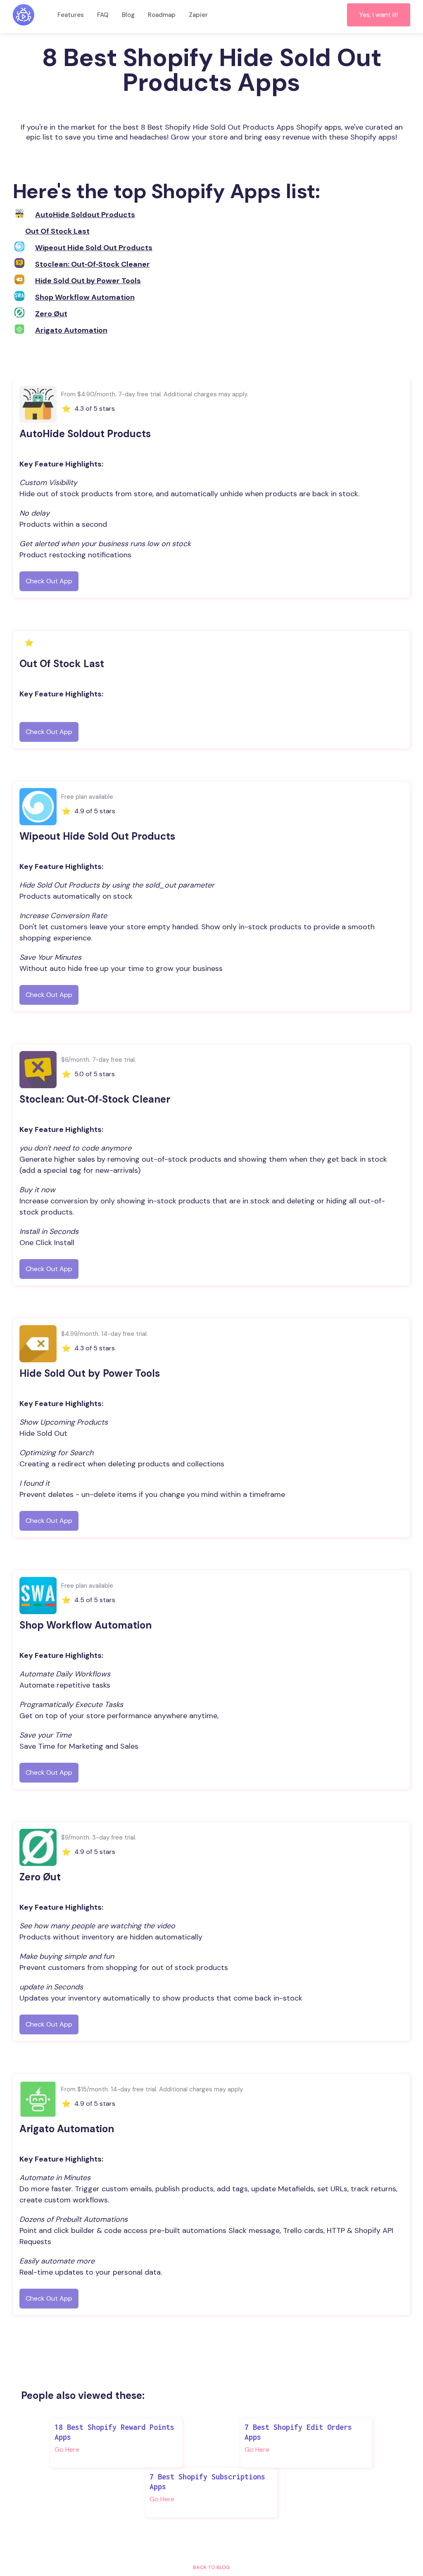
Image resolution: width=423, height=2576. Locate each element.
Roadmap (162, 15)
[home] (24, 15)
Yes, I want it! (379, 15)
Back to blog (211, 2567)
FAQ (103, 15)
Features (71, 15)
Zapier (198, 15)
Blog (128, 15)
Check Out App (49, 581)
